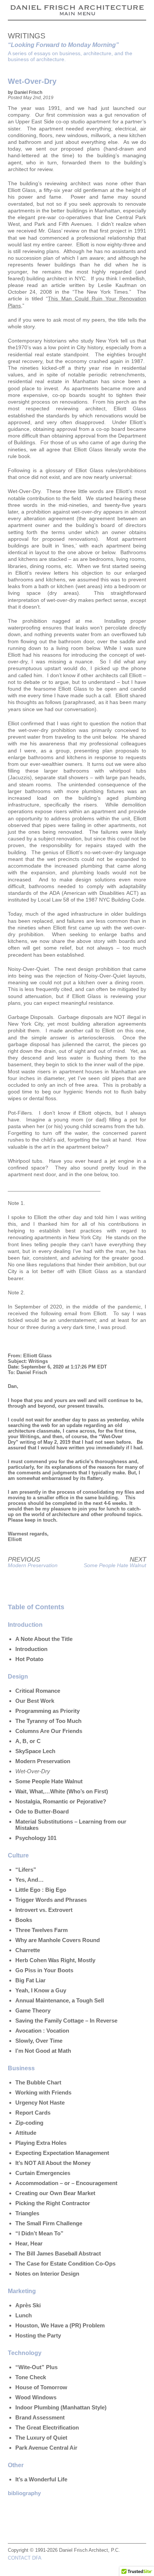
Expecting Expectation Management (62, 2153)
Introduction (31, 1649)
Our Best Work (35, 1701)
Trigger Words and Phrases (51, 1900)
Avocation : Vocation (42, 2031)
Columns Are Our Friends (49, 1731)
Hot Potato (29, 1659)
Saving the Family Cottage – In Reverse (66, 2021)
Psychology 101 (36, 1838)
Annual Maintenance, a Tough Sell (60, 2000)
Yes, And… (30, 1880)
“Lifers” (26, 1870)
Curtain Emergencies (43, 2173)
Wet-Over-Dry (33, 1771)
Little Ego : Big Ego (41, 1890)
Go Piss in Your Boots (44, 1970)
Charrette (28, 1950)
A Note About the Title (44, 1639)
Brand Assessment (40, 2417)
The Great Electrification (47, 2427)
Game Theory (33, 2010)
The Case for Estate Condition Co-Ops (65, 2264)
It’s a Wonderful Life (41, 2479)
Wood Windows (36, 2397)
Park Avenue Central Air (46, 2448)
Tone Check (31, 2377)
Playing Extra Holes (41, 2143)
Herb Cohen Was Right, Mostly (55, 1960)
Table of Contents (36, 1607)
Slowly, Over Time (39, 2041)
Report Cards (33, 2113)
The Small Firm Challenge (49, 2223)
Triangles (27, 2213)
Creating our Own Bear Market (55, 2193)
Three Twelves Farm (41, 1930)
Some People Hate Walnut (115, 1565)
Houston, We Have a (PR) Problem (60, 2325)
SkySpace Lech (35, 1751)
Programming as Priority (47, 1711)
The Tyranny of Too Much (48, 1721)
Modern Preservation (33, 1565)
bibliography (24, 2493)
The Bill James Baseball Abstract (58, 2253)
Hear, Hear (29, 2243)
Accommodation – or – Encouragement (66, 2183)
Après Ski (28, 2305)
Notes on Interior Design (47, 2274)
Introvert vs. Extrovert (44, 1910)
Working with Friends (43, 2092)
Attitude (26, 2133)
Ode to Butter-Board (42, 1811)
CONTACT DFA (25, 2558)
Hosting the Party (38, 2335)
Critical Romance (38, 1691)
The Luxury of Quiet (41, 2438)
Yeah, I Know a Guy (41, 1990)
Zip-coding (29, 2123)
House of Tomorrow (41, 2387)
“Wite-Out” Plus (36, 2367)
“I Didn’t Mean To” (39, 2233)
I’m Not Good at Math (43, 2051)
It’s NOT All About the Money (53, 2163)
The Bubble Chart (38, 2082)
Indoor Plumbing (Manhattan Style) (61, 2407)
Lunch (24, 2315)
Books (24, 1920)
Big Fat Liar (30, 1980)
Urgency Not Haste (40, 2103)
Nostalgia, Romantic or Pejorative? (61, 1801)
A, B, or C (28, 1741)
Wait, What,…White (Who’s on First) (62, 1791)
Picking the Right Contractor (53, 2203)
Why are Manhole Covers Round (58, 1940)
